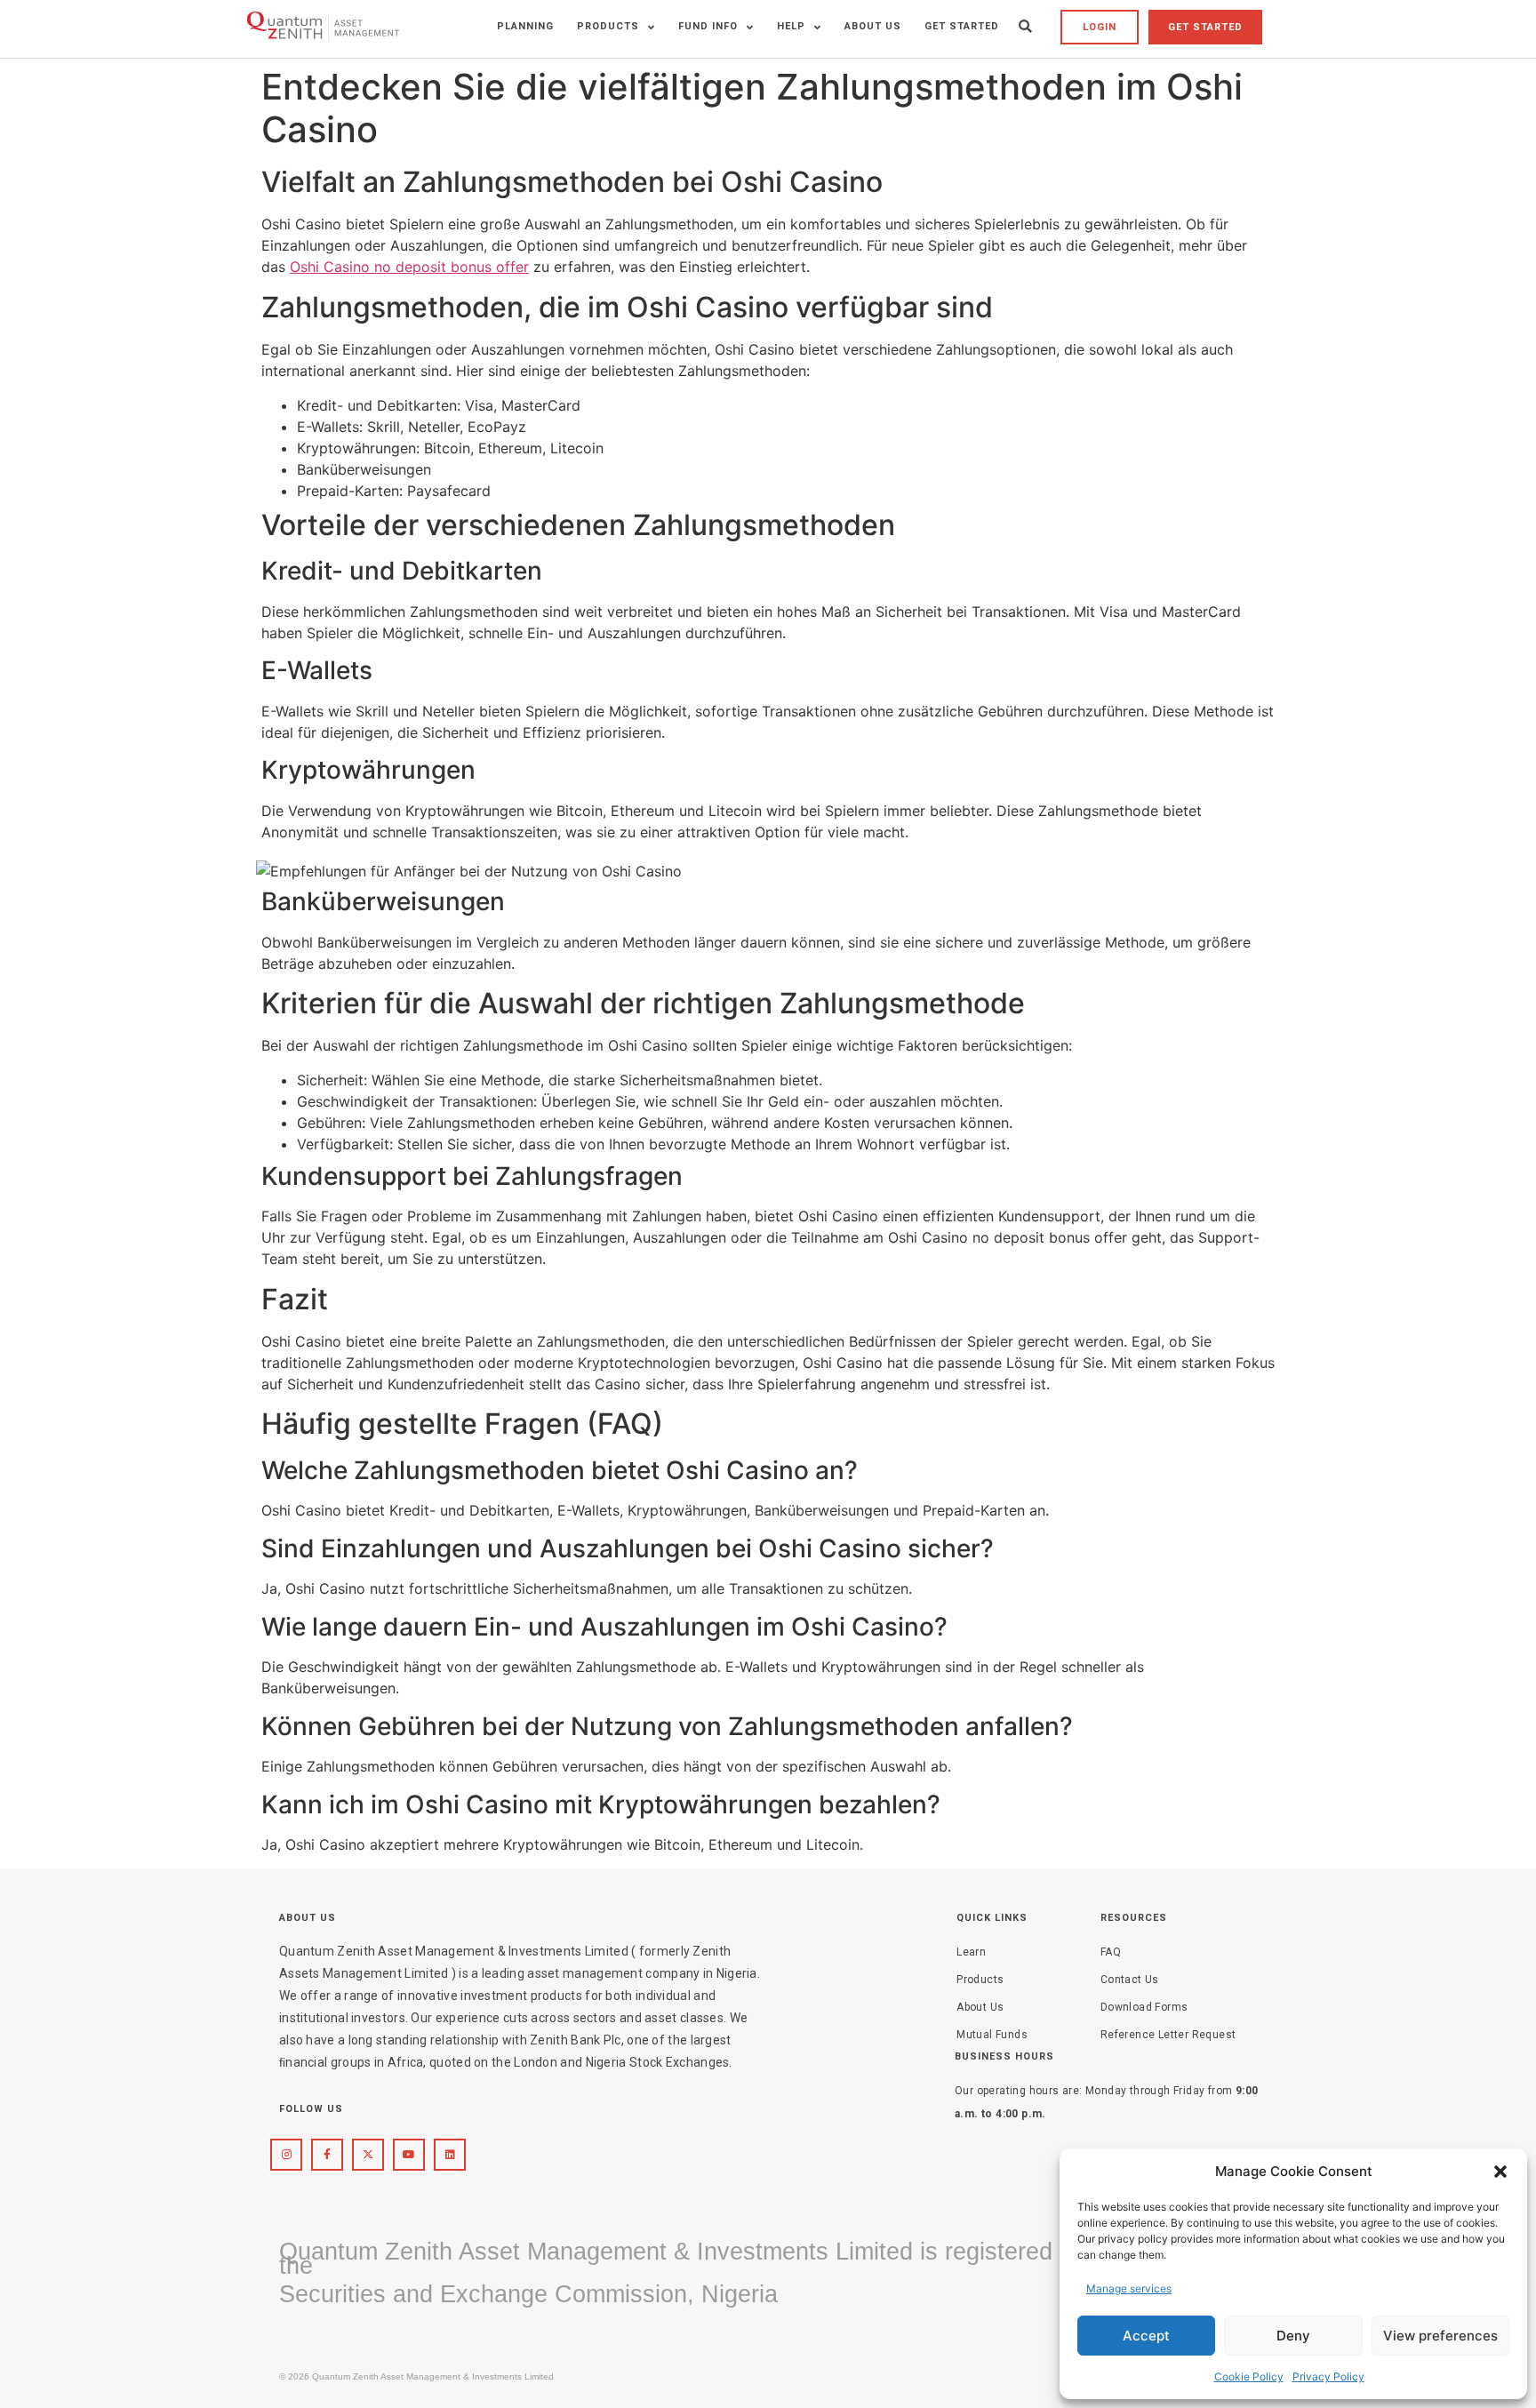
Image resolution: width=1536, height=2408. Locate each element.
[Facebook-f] (327, 2155)
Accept (1146, 2336)
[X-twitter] (368, 2155)
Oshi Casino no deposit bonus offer (409, 267)
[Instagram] (286, 2155)
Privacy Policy (1328, 2376)
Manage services (1129, 2288)
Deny (1293, 2336)
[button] (1500, 2172)
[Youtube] (409, 2155)
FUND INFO (708, 26)
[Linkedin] (450, 2155)
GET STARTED (962, 26)
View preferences (1440, 2336)
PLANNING (525, 26)
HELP (791, 26)
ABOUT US (873, 26)
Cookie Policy (1249, 2376)
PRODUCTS (608, 26)
